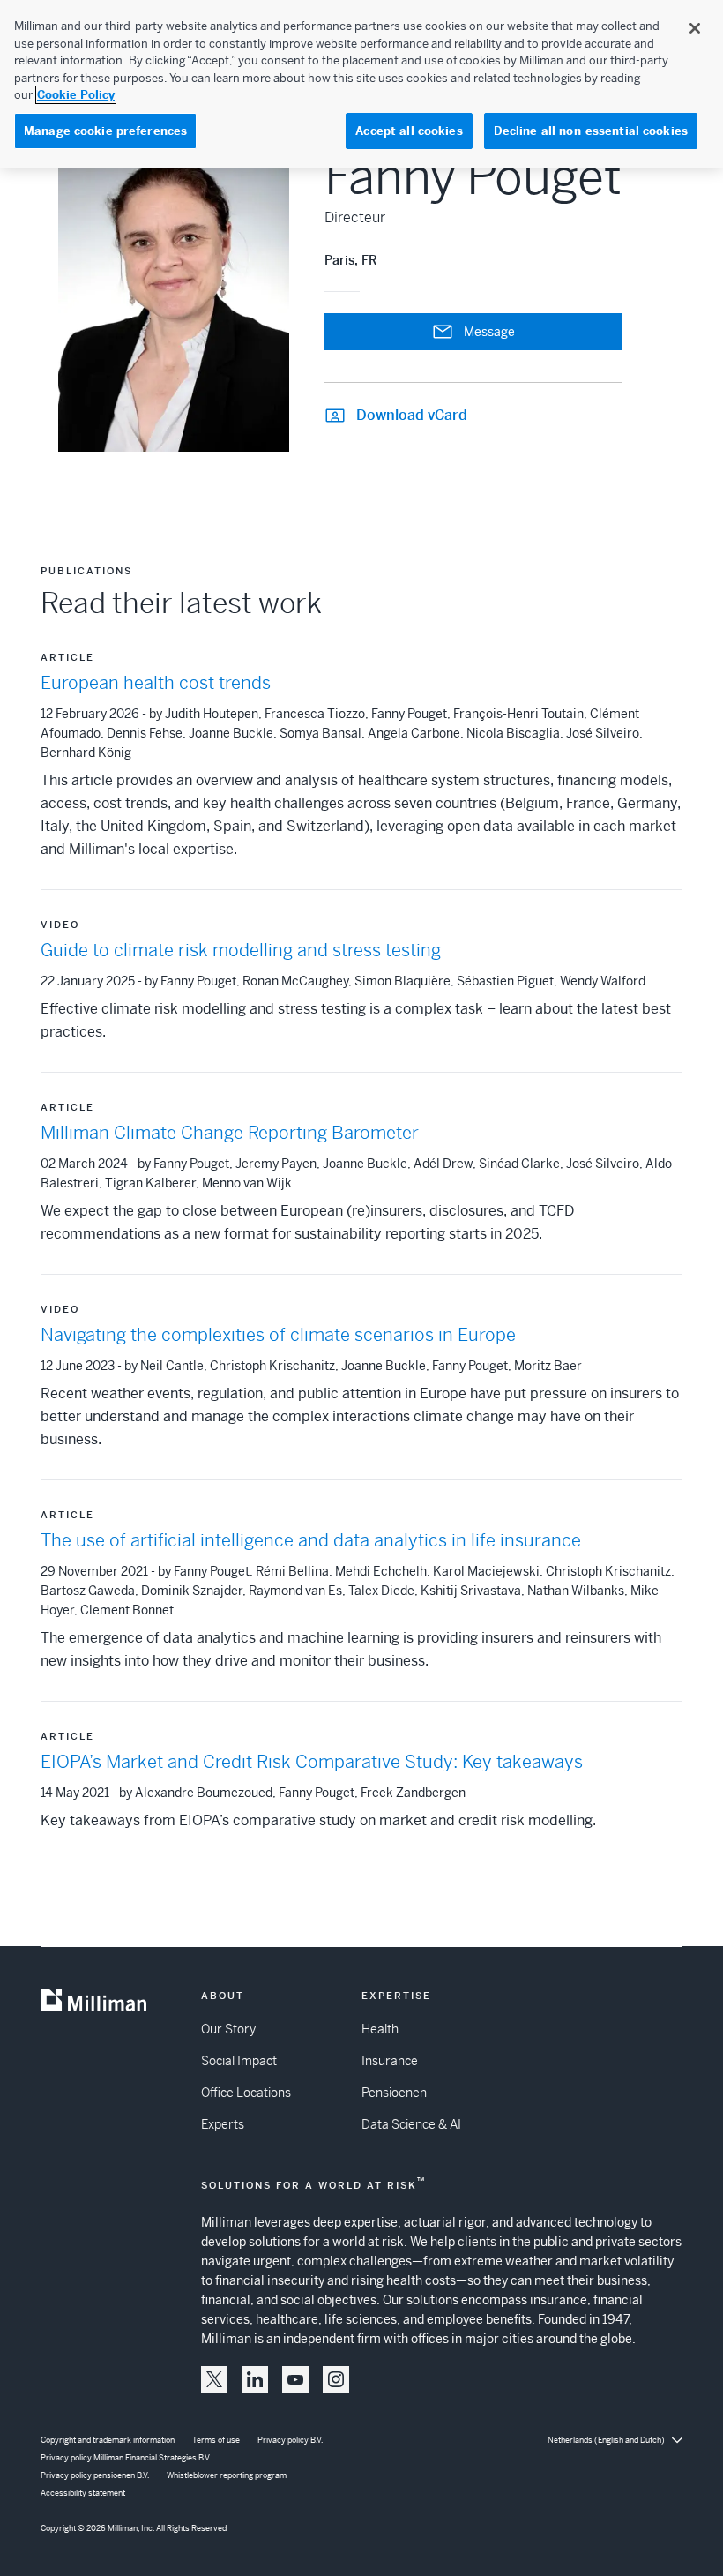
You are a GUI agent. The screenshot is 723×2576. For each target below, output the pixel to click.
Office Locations (246, 2093)
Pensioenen (394, 2093)
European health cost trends (156, 683)
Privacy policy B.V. (290, 2440)
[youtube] (295, 2379)
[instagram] (336, 2379)
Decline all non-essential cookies (591, 131)
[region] (361, 84)
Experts (223, 2124)
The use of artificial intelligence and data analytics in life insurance (311, 1541)
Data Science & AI (411, 2124)
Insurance (390, 2061)
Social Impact (239, 2061)
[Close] (695, 28)
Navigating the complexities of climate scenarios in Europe (278, 1335)
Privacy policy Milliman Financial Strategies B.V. (126, 2458)
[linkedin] (255, 2379)
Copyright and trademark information (108, 2440)
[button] (214, 2379)
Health (380, 2029)
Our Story (228, 2029)
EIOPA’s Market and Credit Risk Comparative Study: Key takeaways (312, 1762)
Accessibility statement (83, 2493)
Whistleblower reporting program (227, 2475)
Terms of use (216, 2440)
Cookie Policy (76, 95)
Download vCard (412, 415)
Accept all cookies (409, 131)
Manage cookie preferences (105, 131)
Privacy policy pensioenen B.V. (95, 2475)
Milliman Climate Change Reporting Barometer (230, 1133)
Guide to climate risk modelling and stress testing (241, 951)
